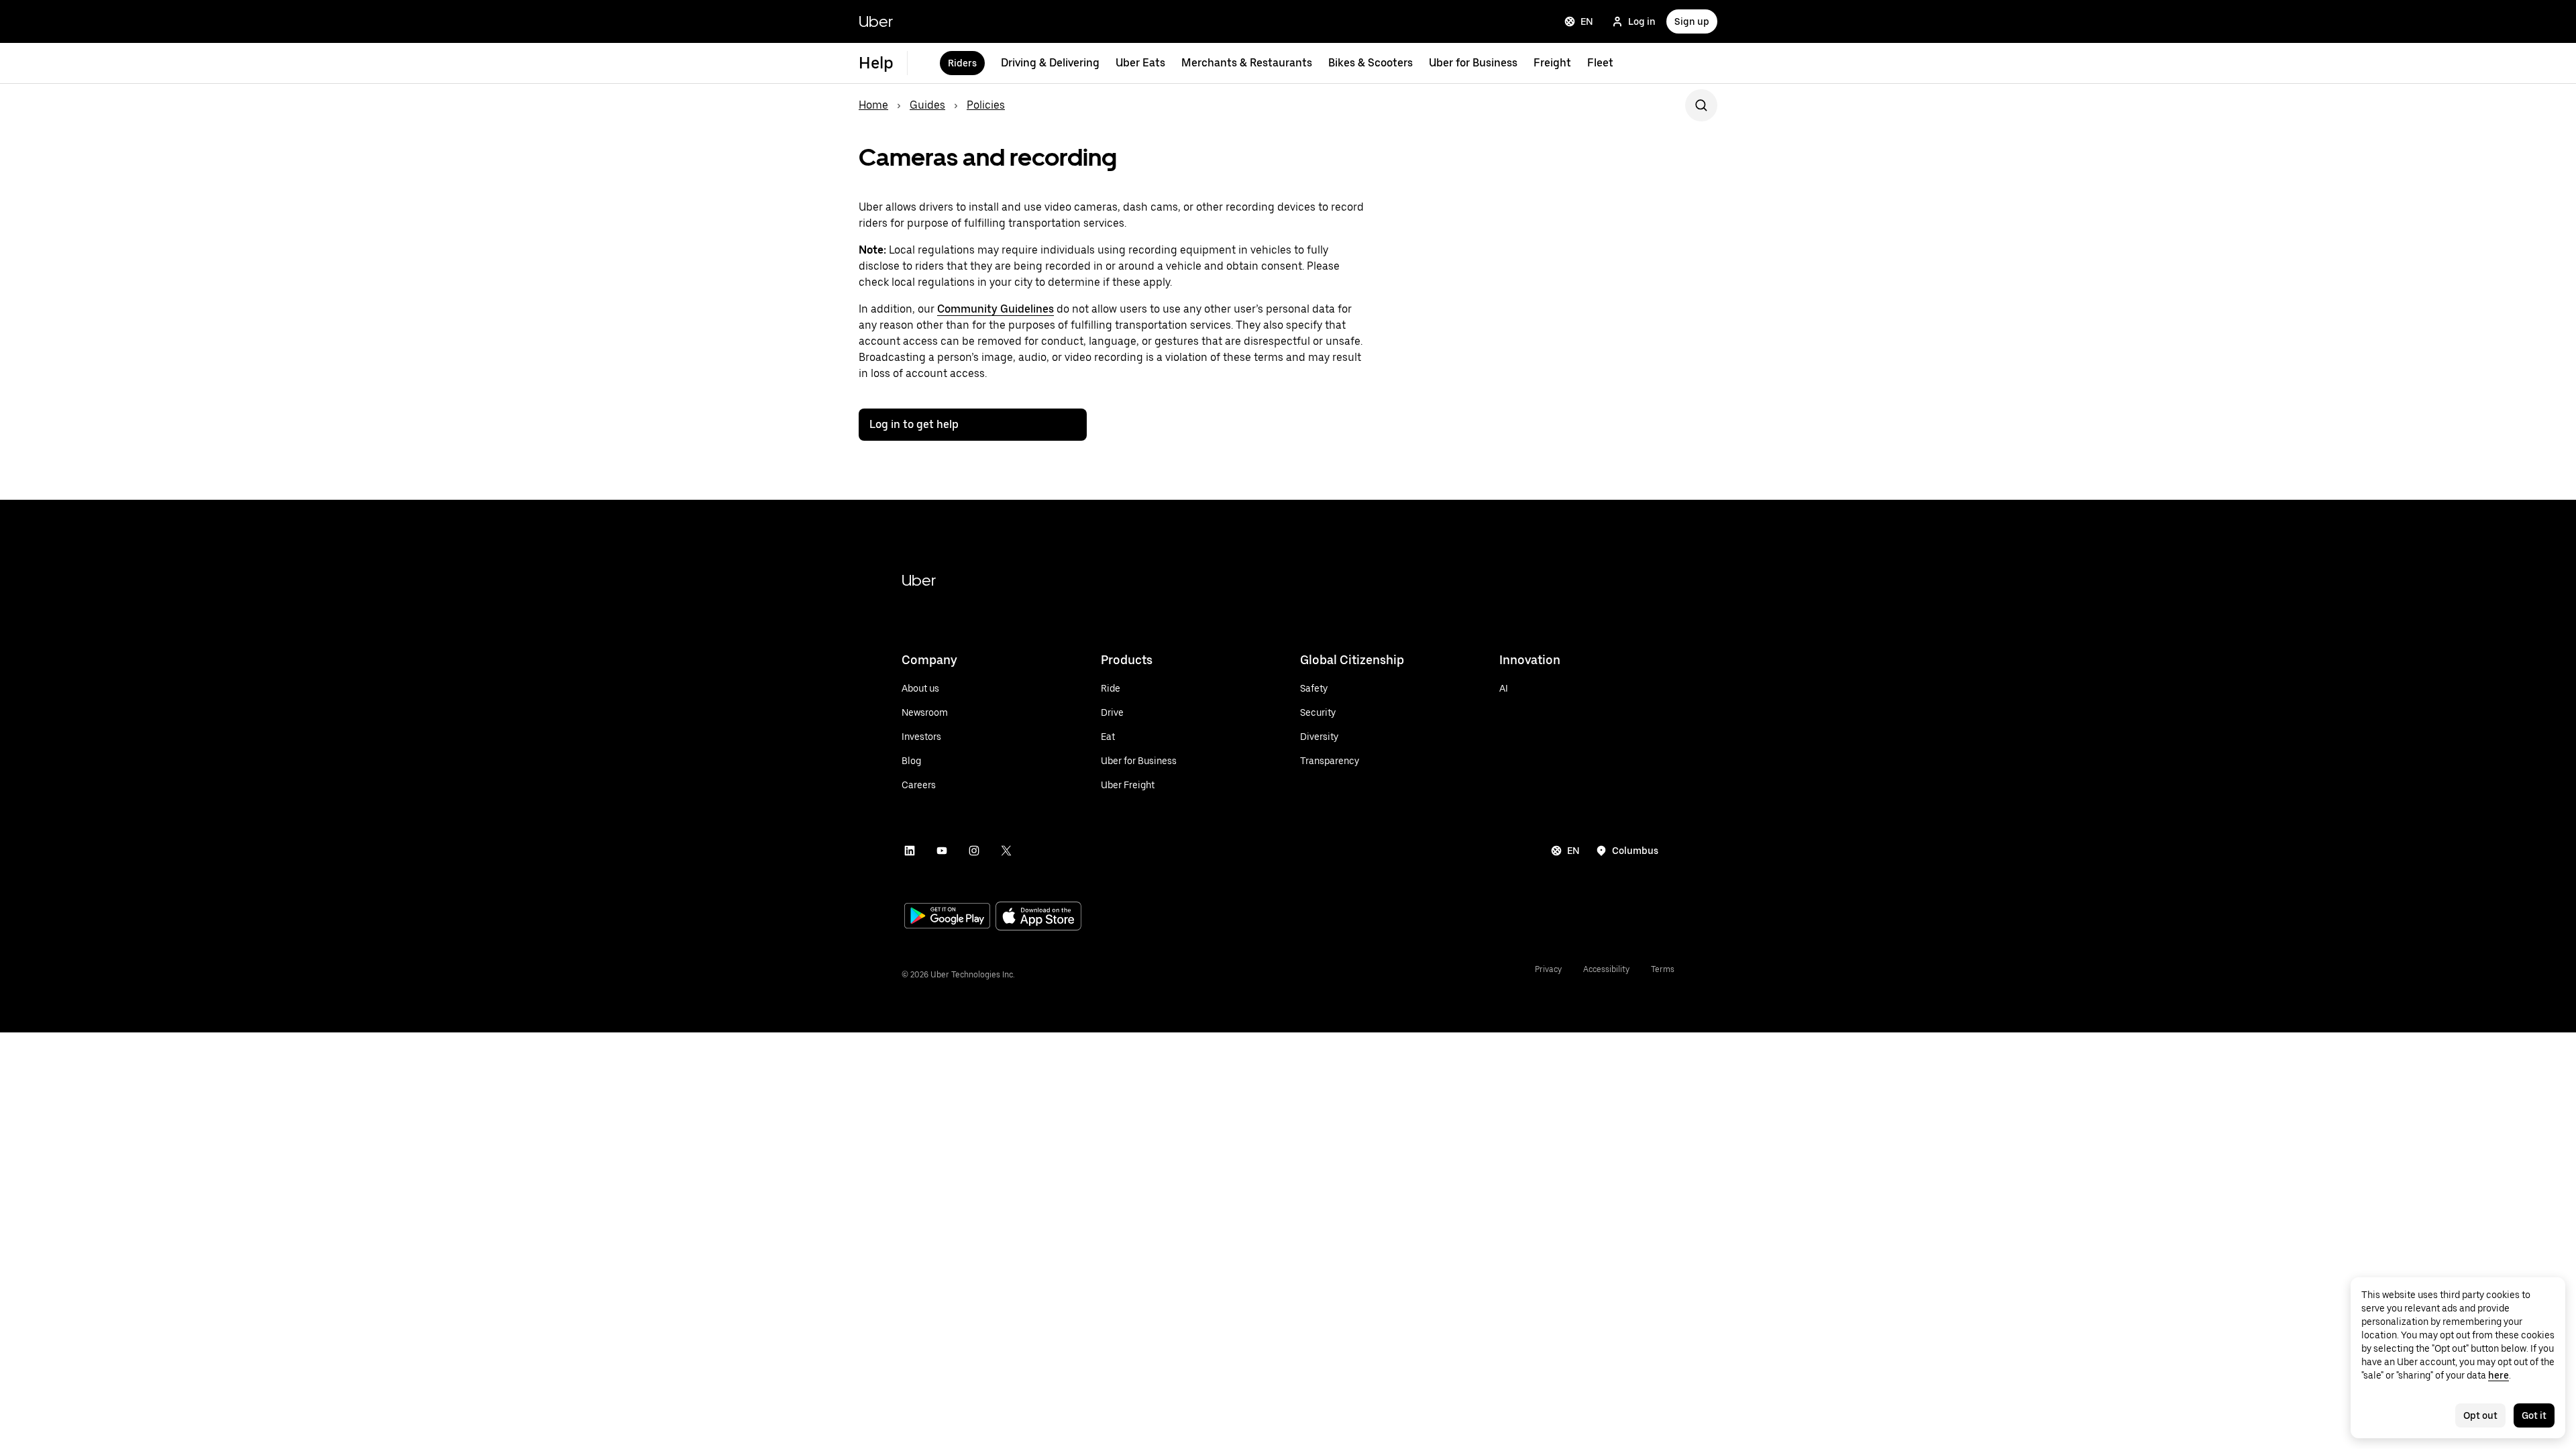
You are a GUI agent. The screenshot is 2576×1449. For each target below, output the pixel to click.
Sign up (1692, 21)
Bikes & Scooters (1371, 63)
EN (1587, 21)
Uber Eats (1140, 63)
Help (876, 63)
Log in (1642, 21)
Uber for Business (1473, 63)
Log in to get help (914, 424)
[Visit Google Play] (947, 917)
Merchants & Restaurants (1247, 63)
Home (873, 105)
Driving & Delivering (1050, 63)
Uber (876, 21)
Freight (1552, 63)
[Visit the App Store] (1038, 917)
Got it (2534, 1415)
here (2499, 1375)
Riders (962, 63)
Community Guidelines (996, 309)
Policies (986, 105)
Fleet (1600, 63)
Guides (927, 105)
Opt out (2480, 1415)
